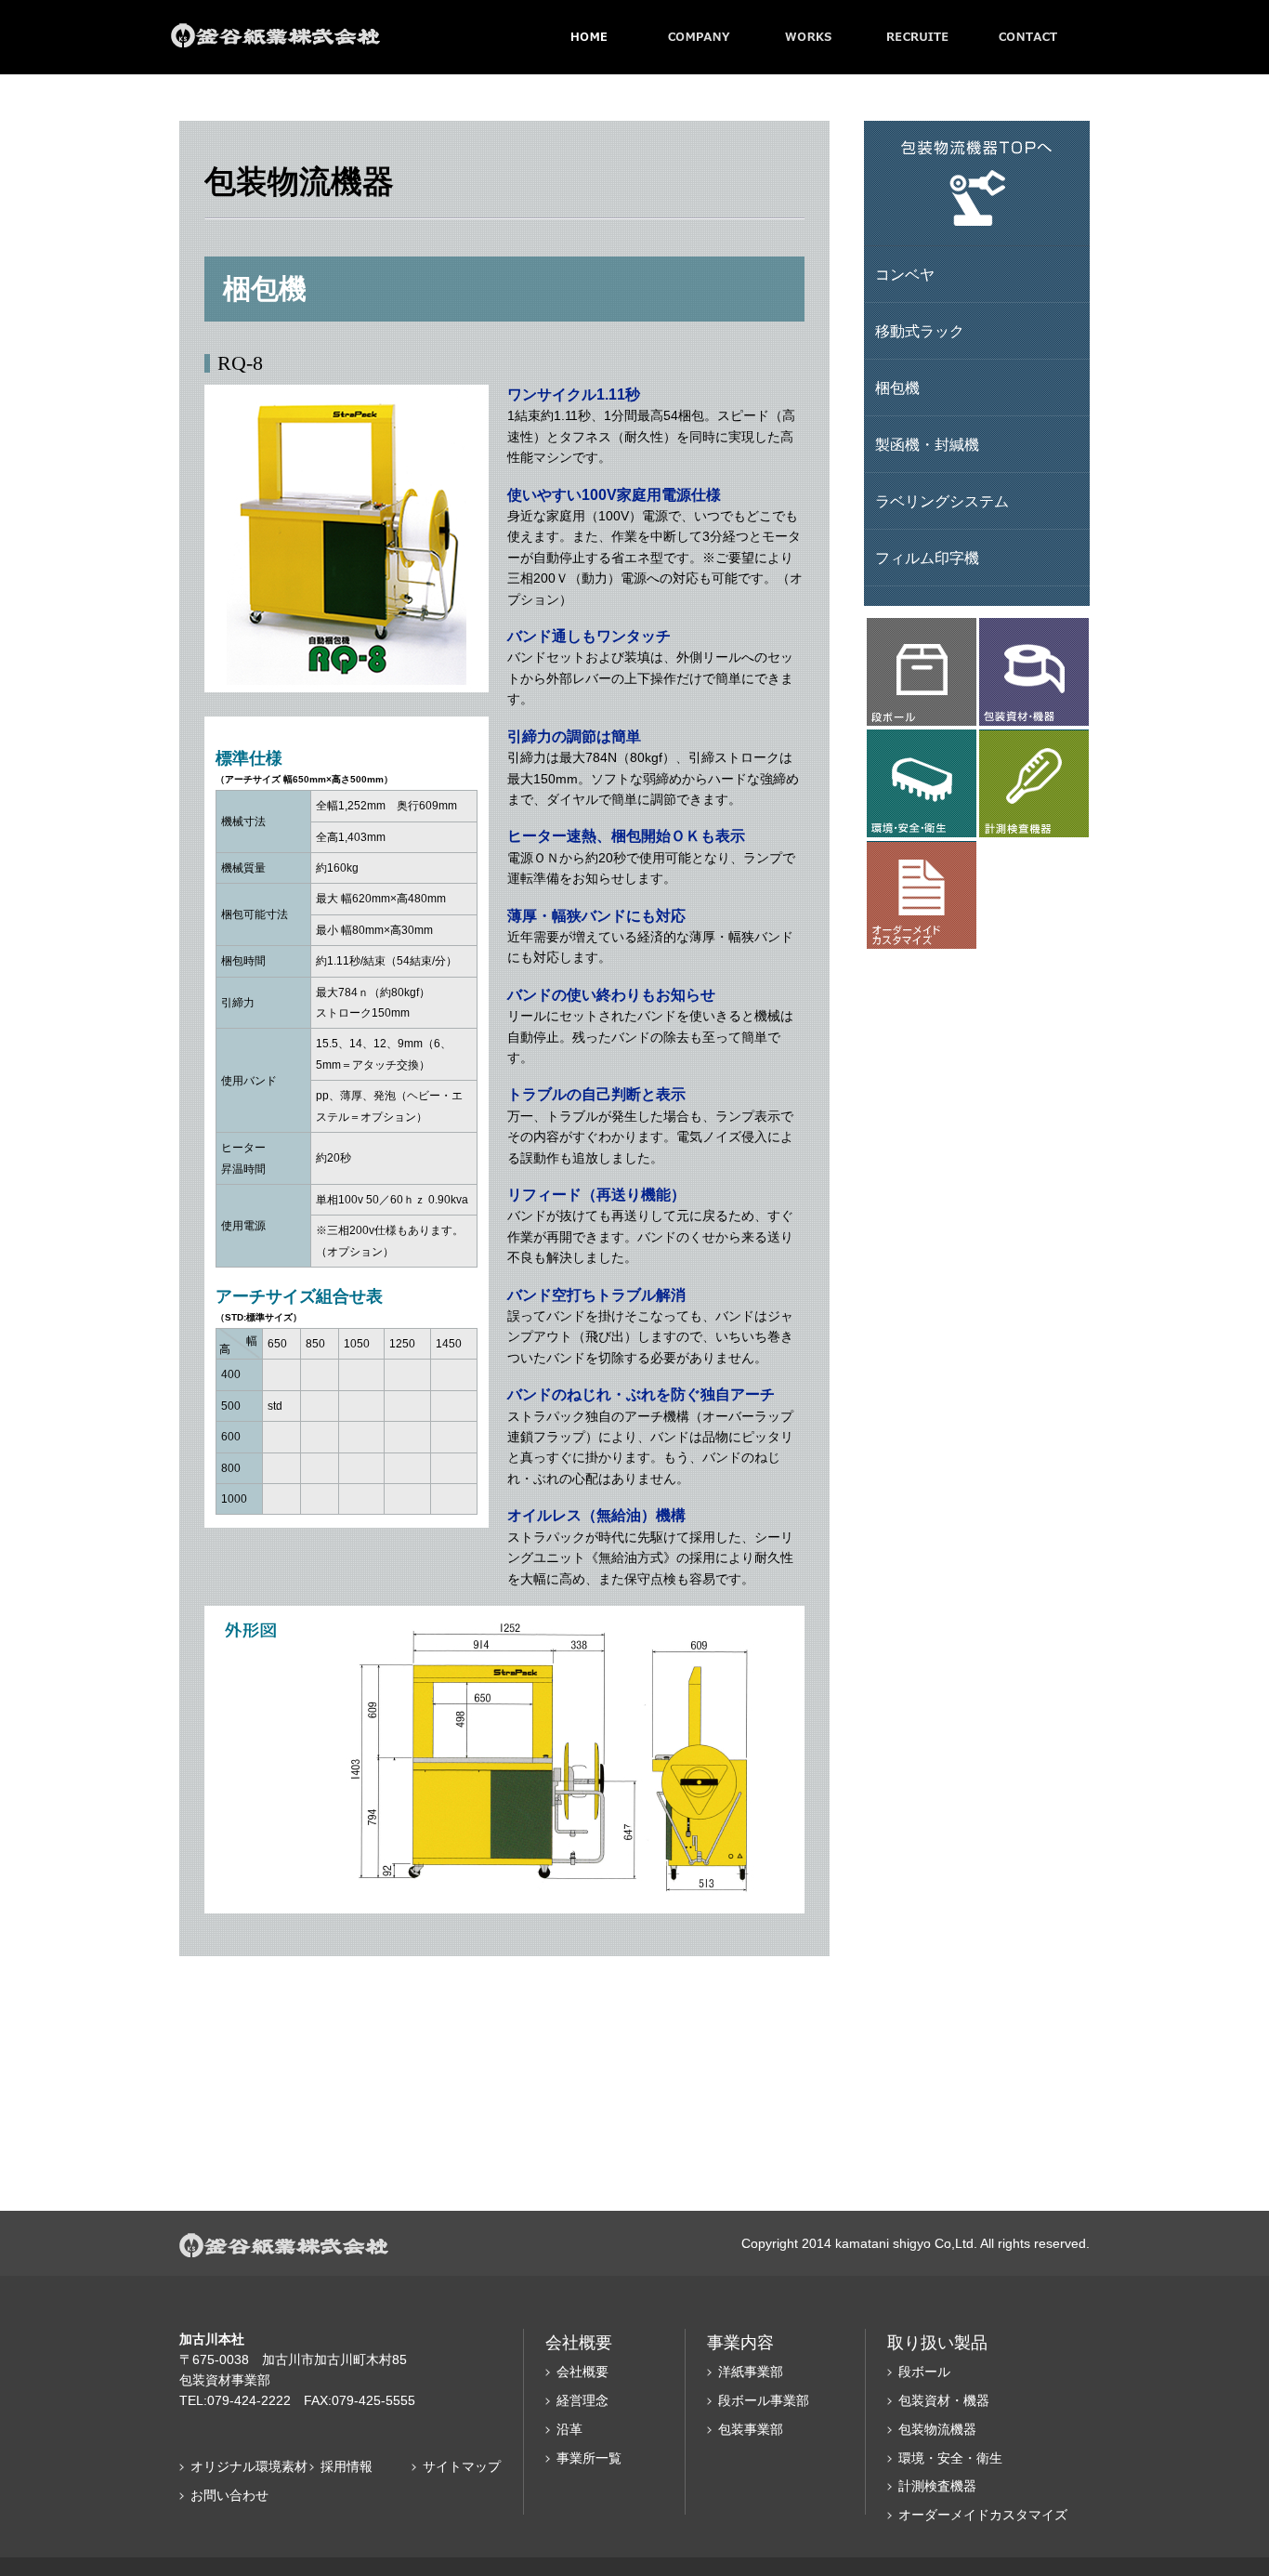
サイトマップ (462, 2466)
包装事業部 (751, 2429)
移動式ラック (920, 331)
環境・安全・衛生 (950, 2458)
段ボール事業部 (764, 2400)
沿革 (569, 2429)
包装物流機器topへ (977, 184)
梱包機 (897, 388)
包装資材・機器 (944, 2400)
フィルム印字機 (927, 558)
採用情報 (347, 2466)
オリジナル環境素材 (249, 2466)
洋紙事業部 (751, 2372)
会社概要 (582, 2372)
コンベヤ (905, 275)
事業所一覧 (589, 2458)
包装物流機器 (937, 2429)
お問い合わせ (229, 2495)
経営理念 (582, 2400)
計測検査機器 (937, 2486)
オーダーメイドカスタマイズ (983, 2515)
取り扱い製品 (937, 2343)
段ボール (924, 2372)
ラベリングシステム (942, 501)
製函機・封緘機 (927, 445)
